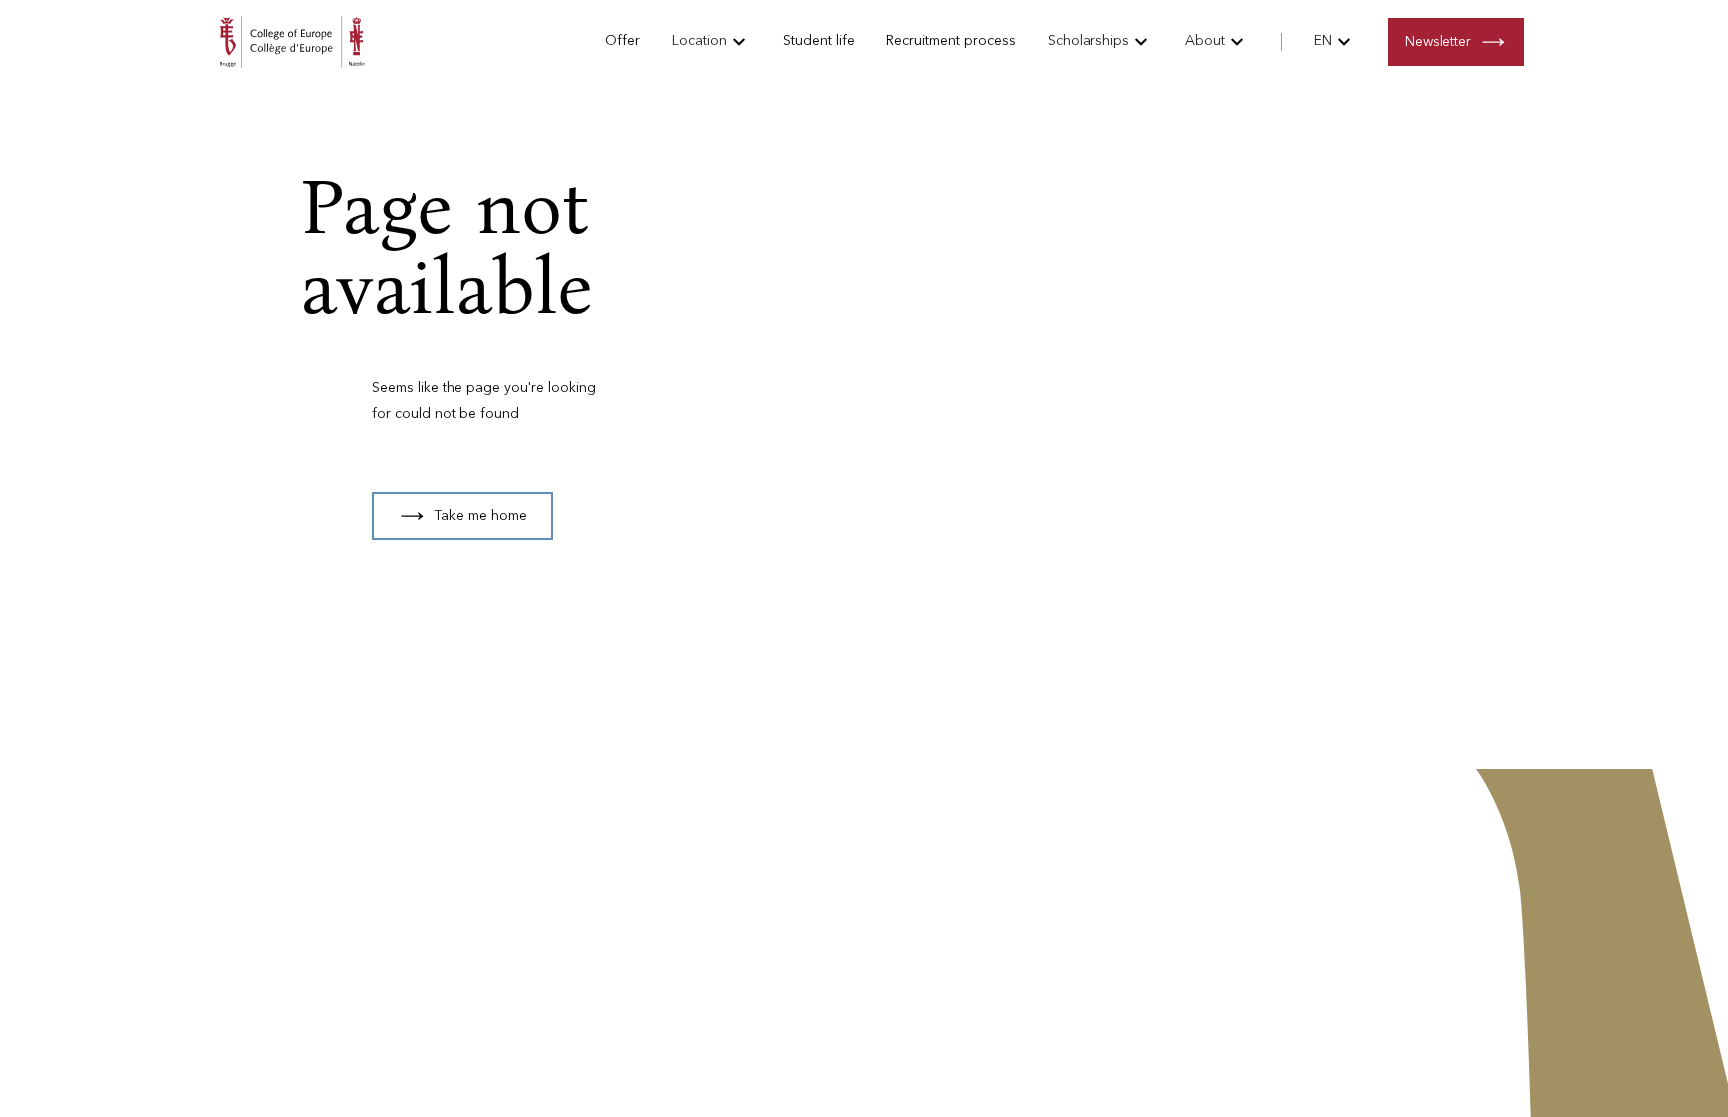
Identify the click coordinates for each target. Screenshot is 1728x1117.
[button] (711, 42)
